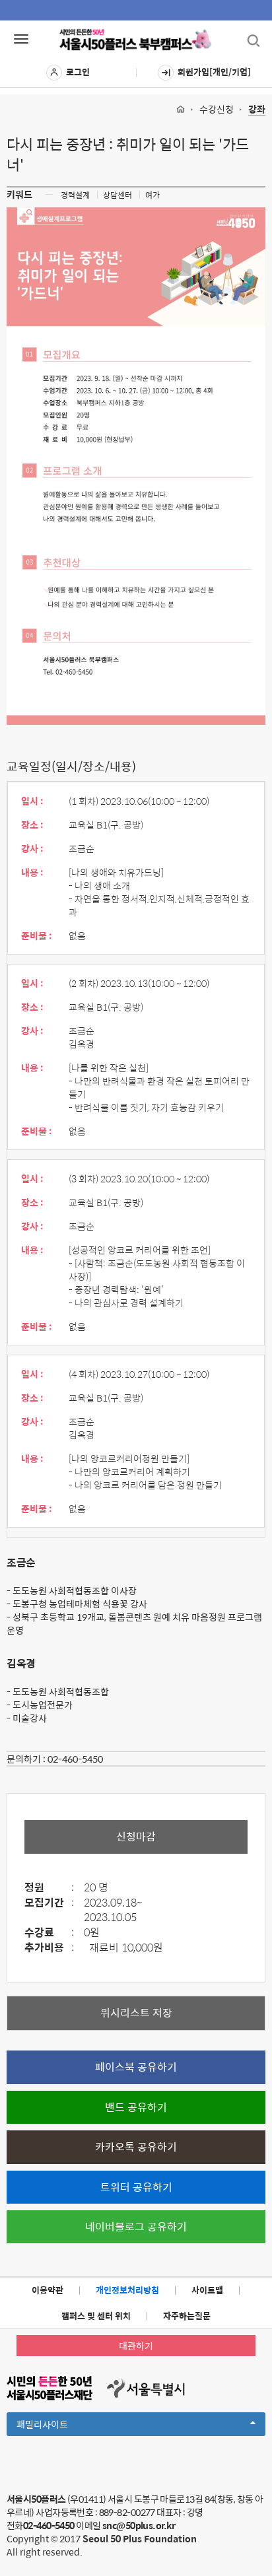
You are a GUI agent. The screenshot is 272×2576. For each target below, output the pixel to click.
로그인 (78, 72)
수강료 (49, 1933)
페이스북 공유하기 (136, 2067)
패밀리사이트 (65, 2426)
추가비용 (49, 1948)
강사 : (32, 848)
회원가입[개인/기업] (214, 72)
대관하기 (136, 2346)
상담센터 (118, 195)
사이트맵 (207, 2290)
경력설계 (75, 195)
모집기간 (49, 1903)
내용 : (32, 872)
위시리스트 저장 (136, 2013)
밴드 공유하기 (136, 2107)
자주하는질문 (187, 2316)
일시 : (32, 801)
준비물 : (37, 935)
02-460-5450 (75, 1759)
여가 (153, 195)
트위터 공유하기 (136, 2187)
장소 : (32, 825)
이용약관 (48, 2290)
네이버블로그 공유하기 (136, 2226)
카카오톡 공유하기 (136, 2147)
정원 (49, 1888)
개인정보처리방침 (127, 2290)
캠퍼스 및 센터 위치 (96, 2316)
